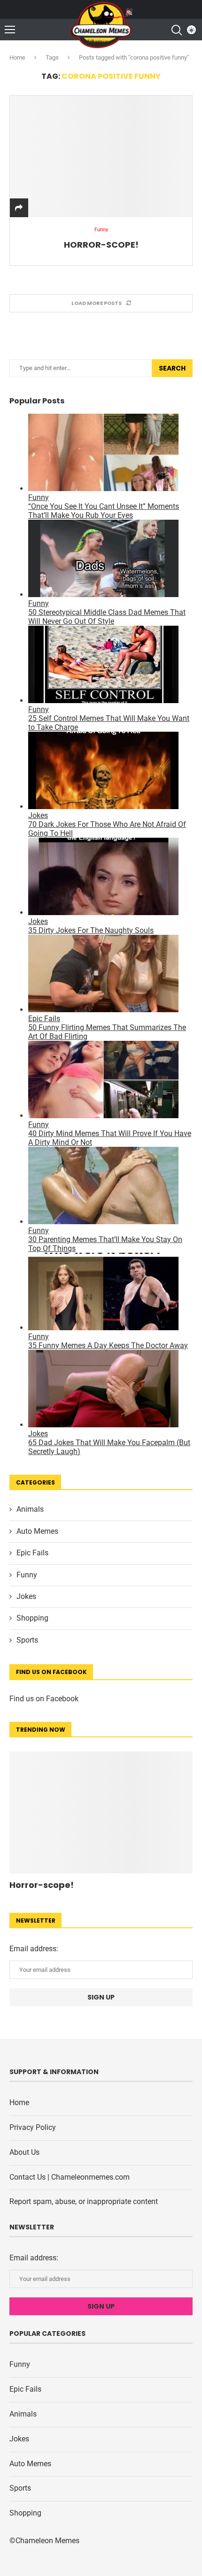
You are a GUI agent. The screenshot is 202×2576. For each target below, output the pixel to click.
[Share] (19, 208)
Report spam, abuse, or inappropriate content (84, 2201)
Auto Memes (37, 1531)
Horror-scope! (101, 245)
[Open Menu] (10, 30)
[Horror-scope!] (101, 156)
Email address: (34, 1949)
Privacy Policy (33, 2127)
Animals (30, 1509)
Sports (27, 1640)
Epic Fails (32, 1553)
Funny (27, 1575)
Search (172, 368)
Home (17, 57)
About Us (24, 2152)
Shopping (32, 1618)
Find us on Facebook (44, 1699)
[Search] (176, 30)
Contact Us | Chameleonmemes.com (70, 2177)
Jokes (26, 1596)
